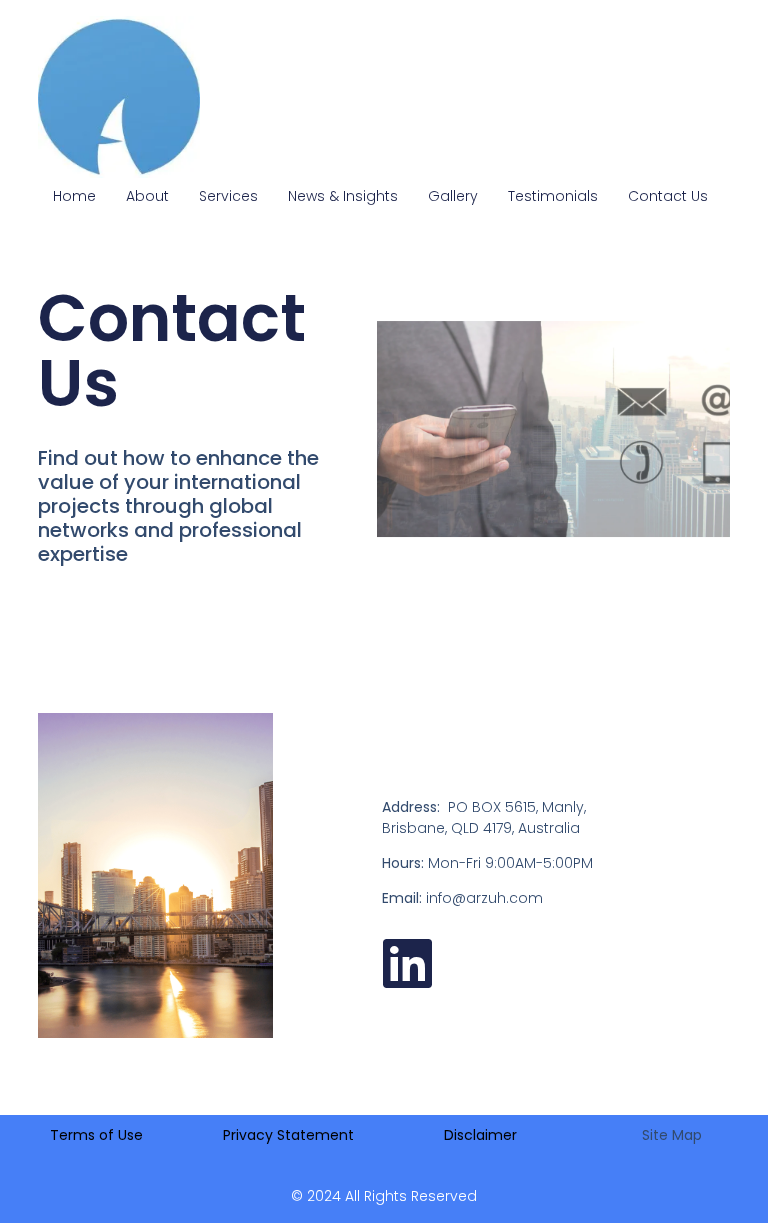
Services (228, 196)
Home (74, 196)
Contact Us (668, 196)
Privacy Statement (288, 1135)
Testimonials (553, 196)
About (147, 196)
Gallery (453, 196)
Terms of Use (96, 1135)
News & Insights (343, 196)
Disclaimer (480, 1135)
